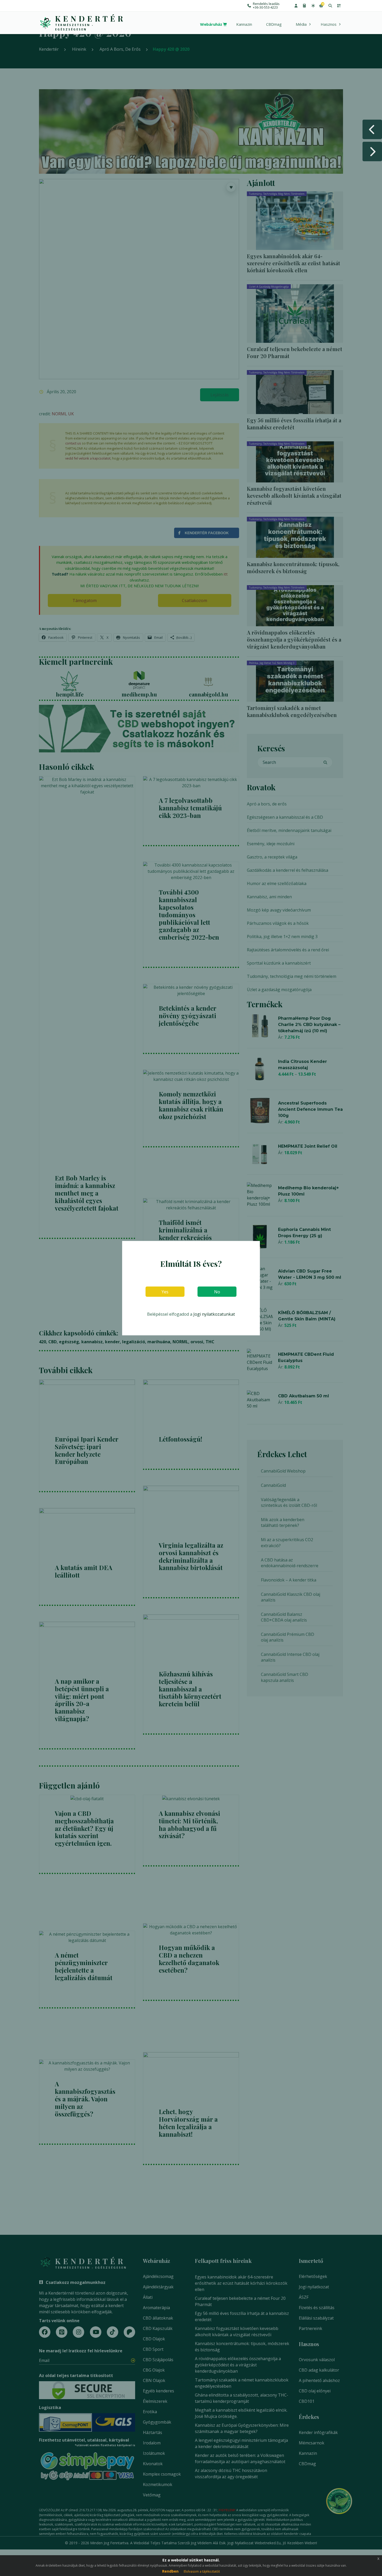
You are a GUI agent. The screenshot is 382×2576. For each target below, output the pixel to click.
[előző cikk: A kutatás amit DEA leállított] (372, 129)
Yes (165, 1292)
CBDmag (274, 24)
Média (301, 24)
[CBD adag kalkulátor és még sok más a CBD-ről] (304, 6)
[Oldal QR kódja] (339, 6)
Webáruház (211, 24)
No (217, 1292)
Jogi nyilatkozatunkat (214, 1314)
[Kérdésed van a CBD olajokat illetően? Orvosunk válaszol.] (313, 6)
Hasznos (329, 24)
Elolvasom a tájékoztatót (202, 2571)
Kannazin (244, 24)
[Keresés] (330, 6)
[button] (296, 6)
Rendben (170, 2571)
